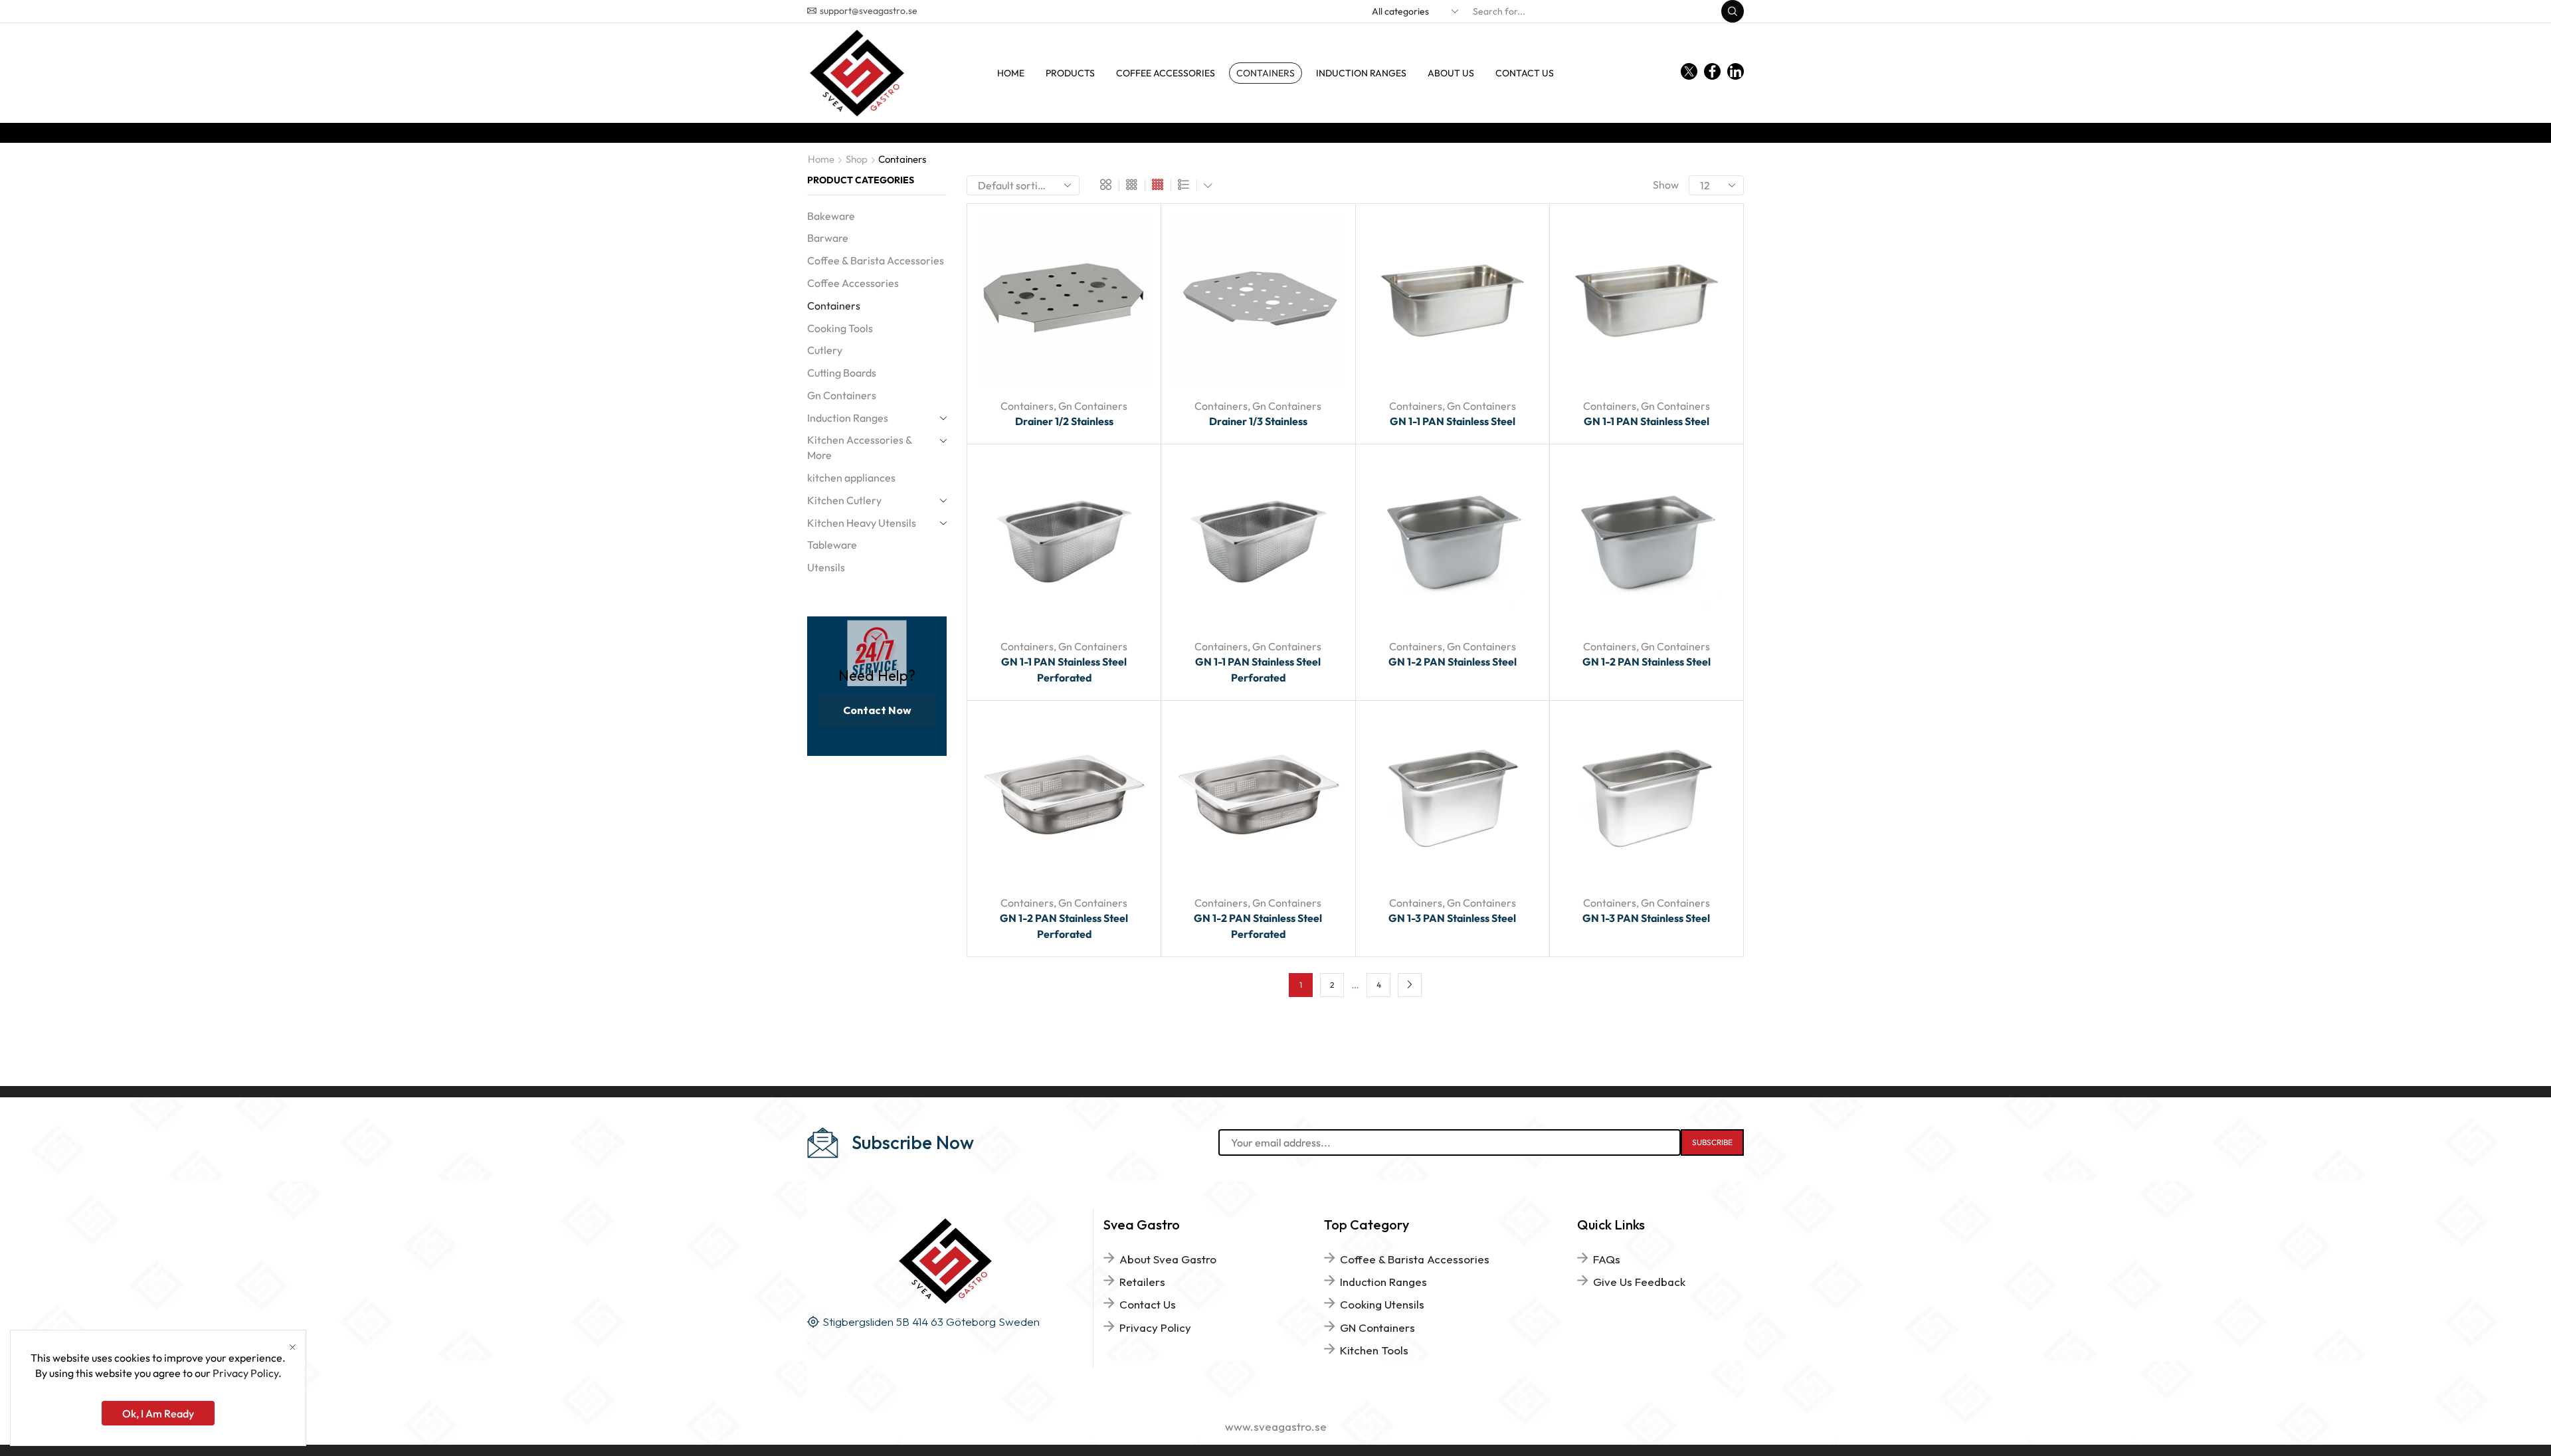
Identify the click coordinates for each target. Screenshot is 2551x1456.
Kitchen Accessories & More (860, 447)
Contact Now (877, 710)
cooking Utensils (1382, 1304)
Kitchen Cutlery (844, 500)
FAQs (1607, 1259)
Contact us (1525, 73)
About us (1451, 73)
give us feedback (1639, 1282)
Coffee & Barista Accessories (876, 260)
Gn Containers (1093, 406)
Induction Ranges (1361, 73)
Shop (857, 159)
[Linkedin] (1736, 73)
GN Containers (1377, 1327)
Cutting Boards (842, 373)
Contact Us (1148, 1304)
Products (1070, 73)
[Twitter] (1689, 73)
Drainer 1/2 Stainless (1064, 421)
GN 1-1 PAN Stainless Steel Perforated (1064, 670)
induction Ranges (1383, 1282)
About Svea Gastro (1168, 1259)
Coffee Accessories (1166, 73)
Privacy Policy (1155, 1327)
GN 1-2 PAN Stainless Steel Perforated (1064, 926)
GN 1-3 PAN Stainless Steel (1452, 918)
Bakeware (831, 216)
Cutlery (825, 350)
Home (1011, 73)
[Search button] (1733, 11)
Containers (1266, 73)
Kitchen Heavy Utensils (862, 523)
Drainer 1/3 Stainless (1258, 421)
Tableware (832, 545)
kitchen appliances (851, 478)
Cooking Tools (840, 328)
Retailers (1142, 1282)
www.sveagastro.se (1276, 1426)
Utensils (826, 567)
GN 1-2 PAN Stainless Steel (1453, 662)
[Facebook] (1712, 73)
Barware (828, 238)
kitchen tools (1374, 1350)
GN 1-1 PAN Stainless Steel (1453, 421)
